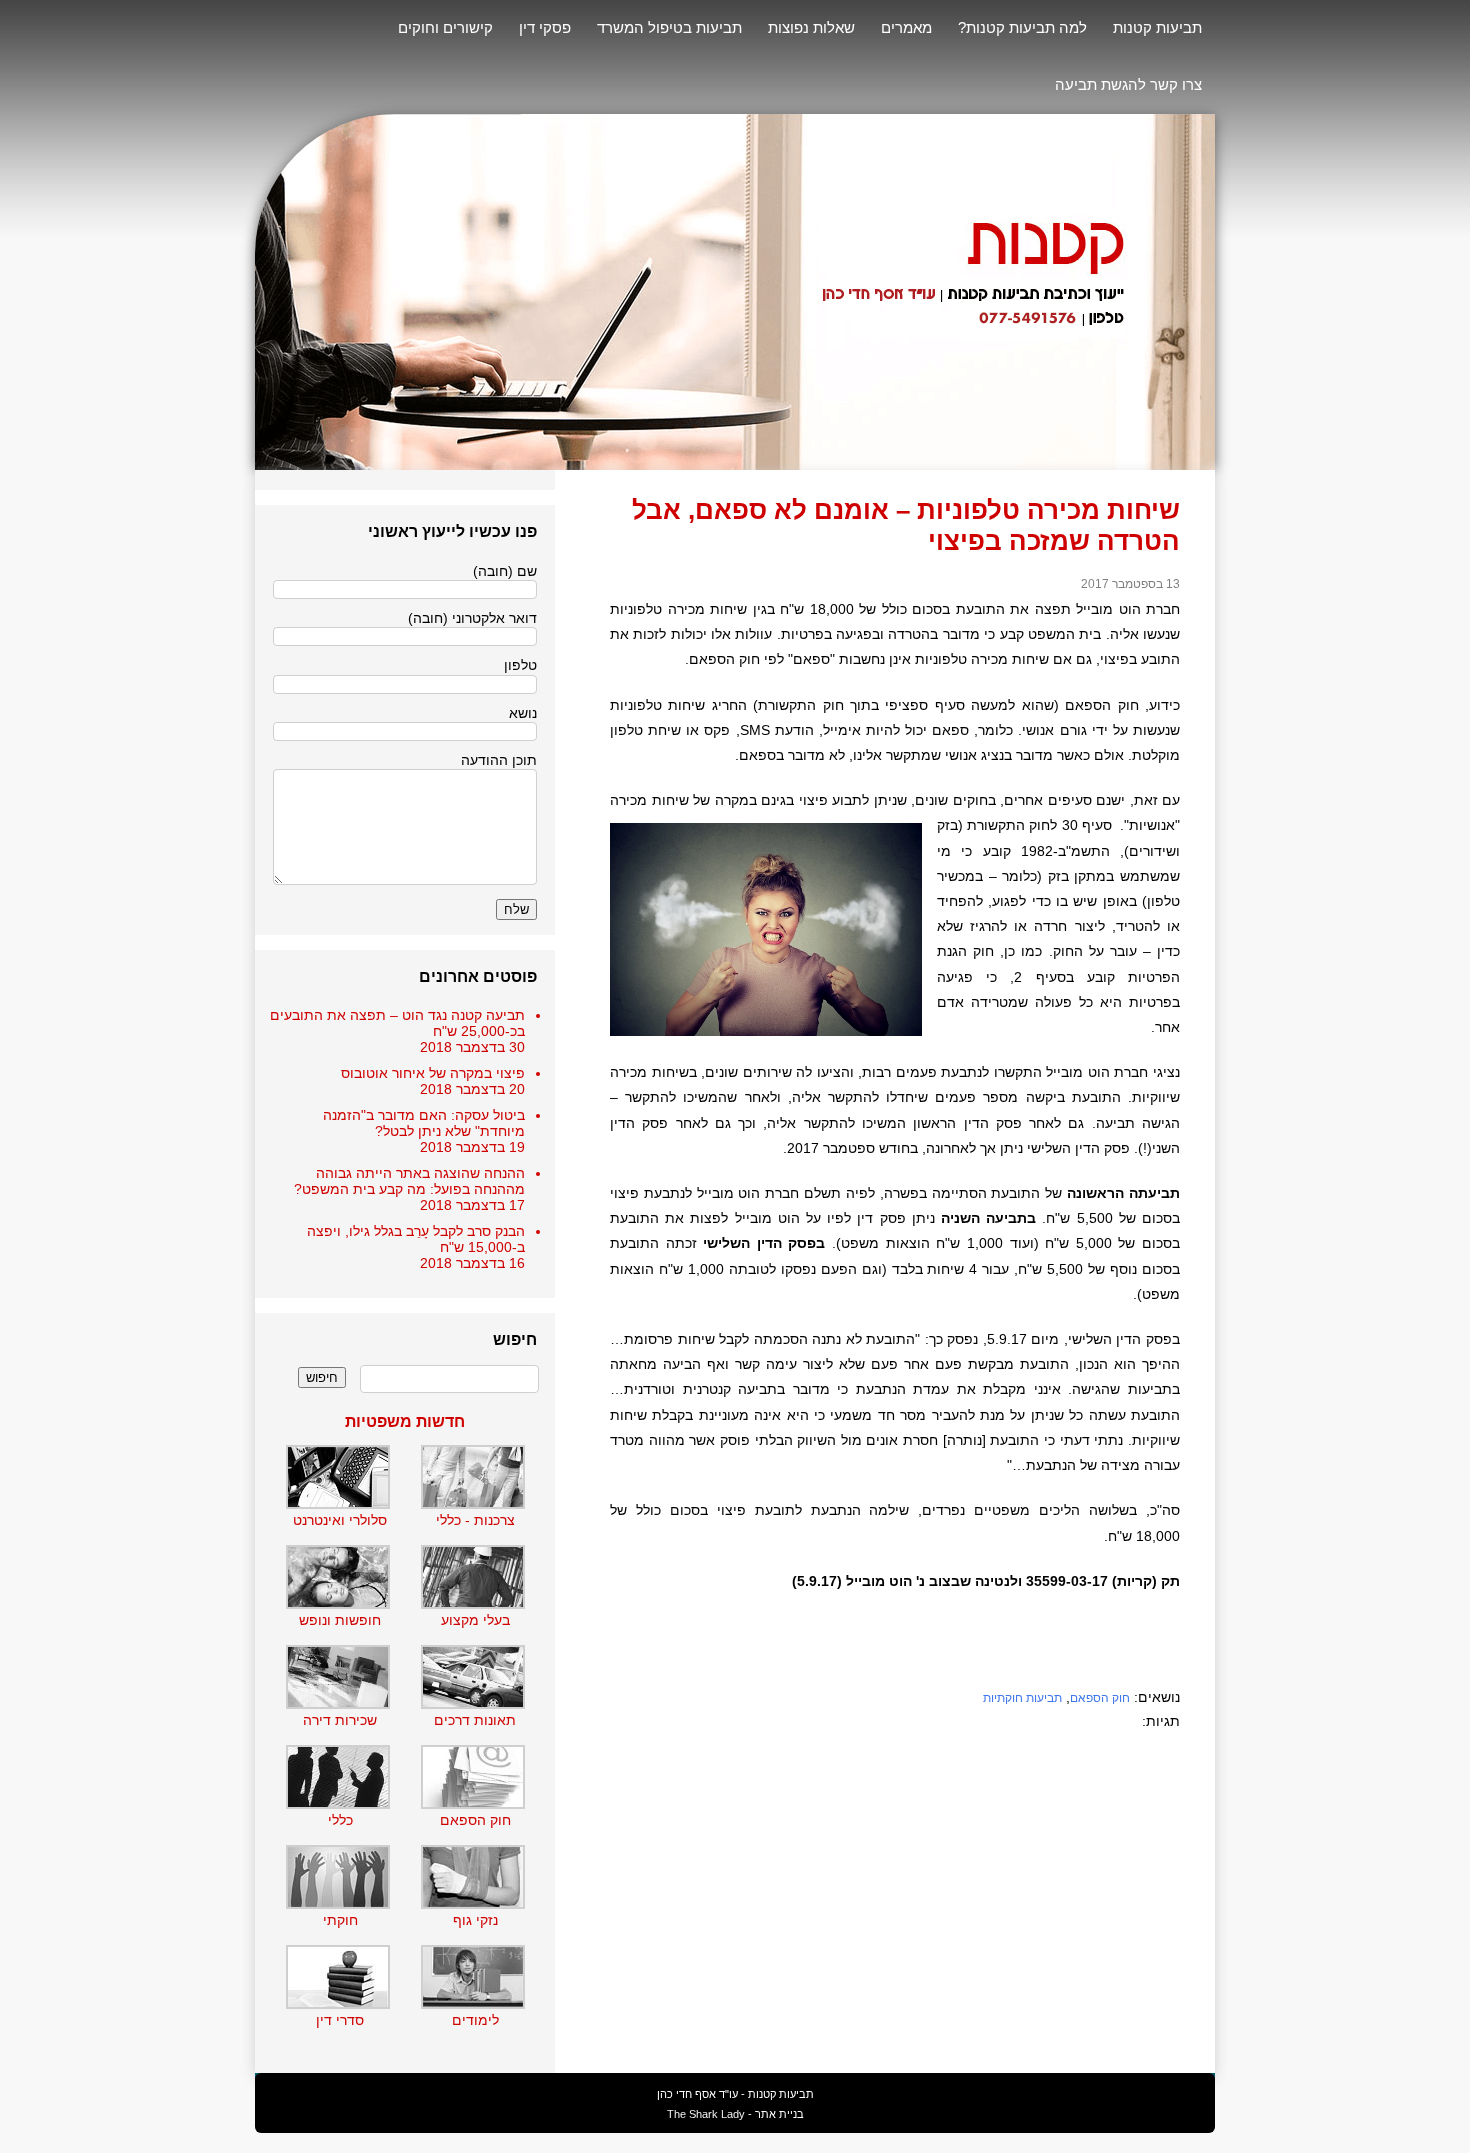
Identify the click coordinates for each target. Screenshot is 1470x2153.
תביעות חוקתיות (1022, 1698)
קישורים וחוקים (445, 27)
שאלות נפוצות (811, 27)
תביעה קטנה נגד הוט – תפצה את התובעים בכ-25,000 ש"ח (397, 1023)
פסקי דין (545, 27)
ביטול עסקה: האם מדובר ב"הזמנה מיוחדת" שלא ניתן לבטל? (424, 1123)
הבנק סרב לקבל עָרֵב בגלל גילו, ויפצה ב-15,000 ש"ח (416, 1239)
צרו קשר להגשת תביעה (1128, 84)
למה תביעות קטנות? (1022, 27)
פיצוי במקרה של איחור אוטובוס (433, 1073)
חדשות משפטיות (405, 1421)
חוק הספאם (1100, 1698)
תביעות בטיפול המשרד (669, 27)
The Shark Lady (706, 2114)
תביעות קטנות (1157, 27)
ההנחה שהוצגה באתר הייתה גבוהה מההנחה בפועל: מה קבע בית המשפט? (409, 1181)
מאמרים (906, 27)
